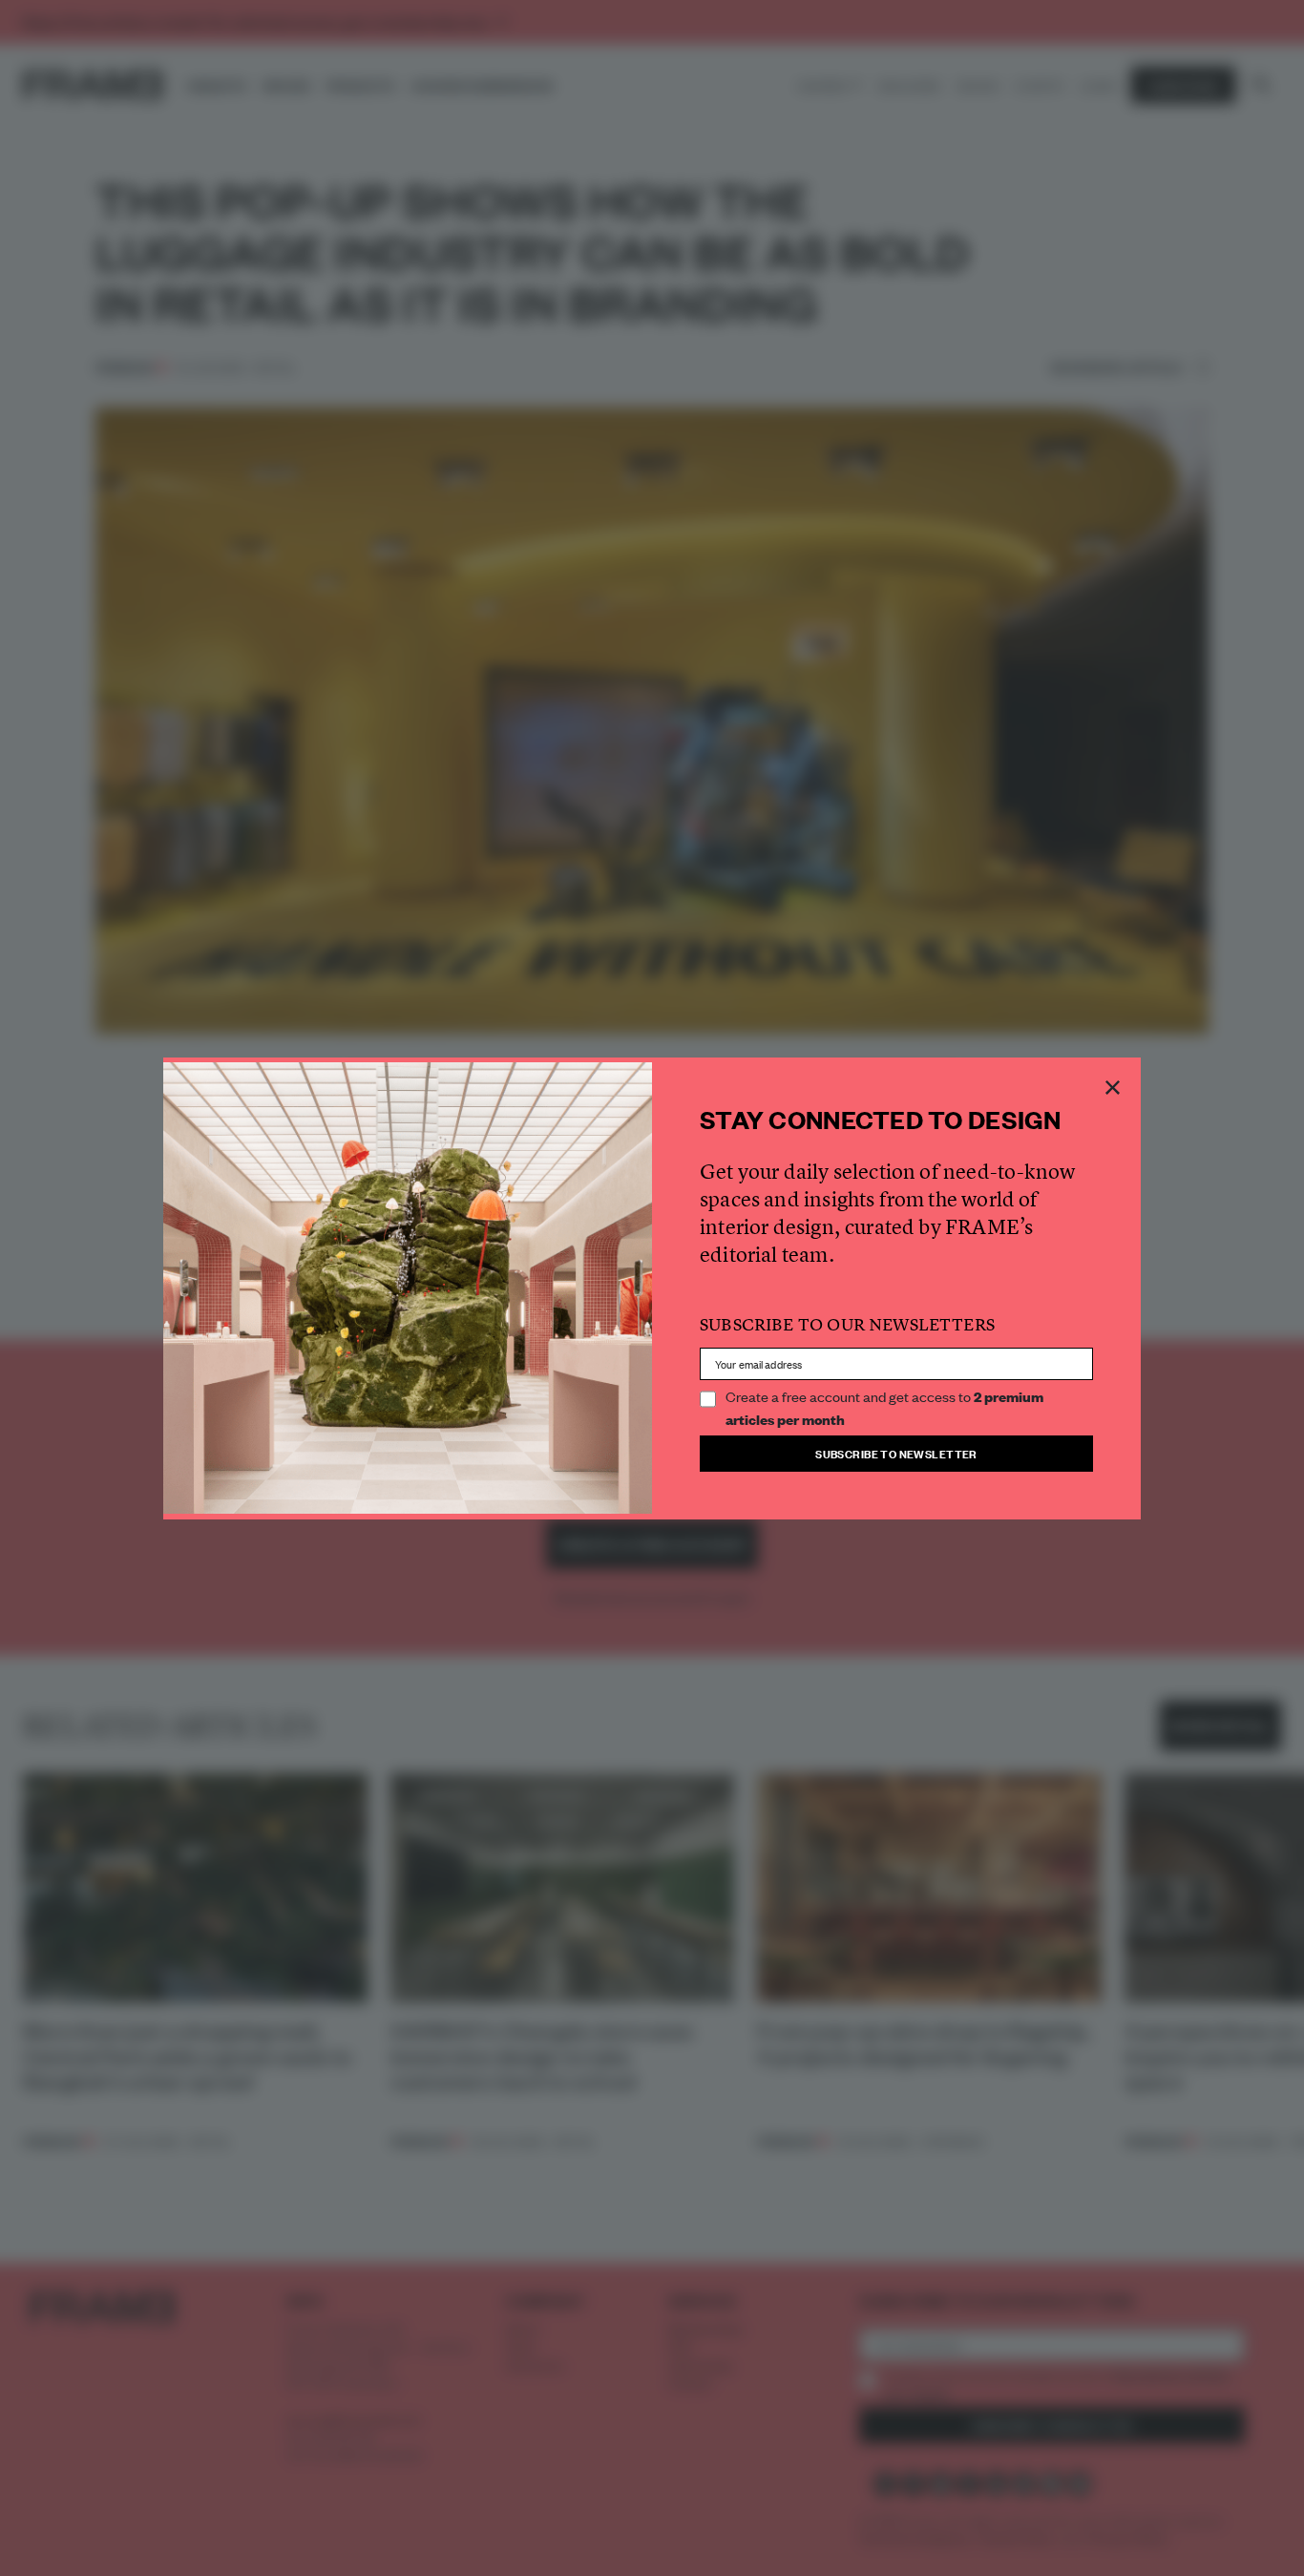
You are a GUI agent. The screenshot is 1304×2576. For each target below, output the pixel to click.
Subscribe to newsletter (896, 1453)
